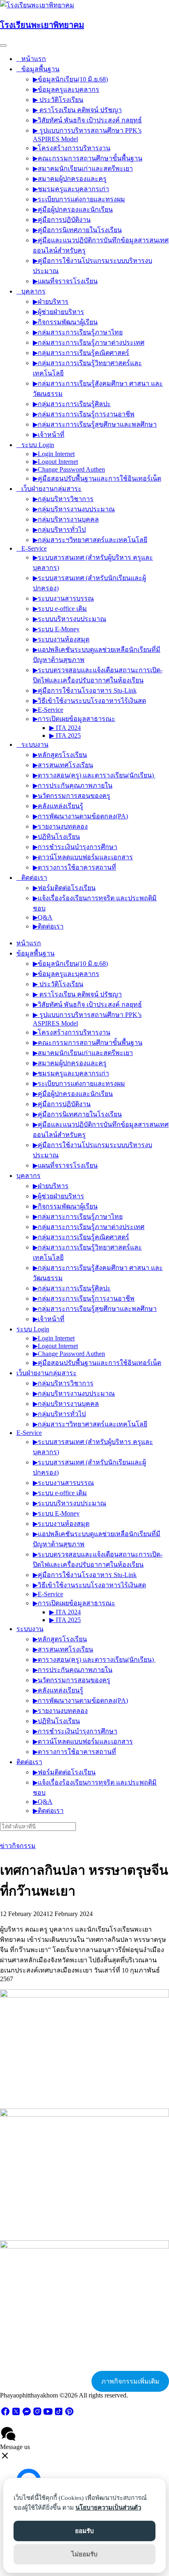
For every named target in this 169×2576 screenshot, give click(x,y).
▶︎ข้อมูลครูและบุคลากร (66, 89)
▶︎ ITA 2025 (65, 736)
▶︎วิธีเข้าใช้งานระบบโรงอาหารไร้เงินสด (89, 701)
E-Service (34, 548)
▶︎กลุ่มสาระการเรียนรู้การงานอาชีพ (84, 414)
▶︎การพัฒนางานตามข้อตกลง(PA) (80, 816)
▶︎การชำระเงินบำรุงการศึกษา (75, 847)
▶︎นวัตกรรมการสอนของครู (72, 796)
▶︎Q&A (43, 917)
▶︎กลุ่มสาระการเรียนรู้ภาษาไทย (78, 332)
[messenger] (27, 2414)
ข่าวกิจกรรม (18, 1846)
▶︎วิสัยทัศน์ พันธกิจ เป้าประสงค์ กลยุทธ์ (87, 120)
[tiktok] (59, 2414)
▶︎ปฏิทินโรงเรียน (56, 837)
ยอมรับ (84, 2531)
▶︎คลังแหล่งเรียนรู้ (58, 806)
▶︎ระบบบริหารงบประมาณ (70, 619)
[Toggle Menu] (3, 45)
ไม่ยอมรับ (84, 2554)
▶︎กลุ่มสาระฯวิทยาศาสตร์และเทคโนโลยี (90, 540)
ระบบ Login (38, 445)
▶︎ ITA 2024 (65, 728)
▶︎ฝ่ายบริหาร (51, 302)
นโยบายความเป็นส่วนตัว (108, 2508)
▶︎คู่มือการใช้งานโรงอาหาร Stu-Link (85, 690)
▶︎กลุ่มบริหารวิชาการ (63, 499)
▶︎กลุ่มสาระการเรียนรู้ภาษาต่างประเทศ (89, 342)
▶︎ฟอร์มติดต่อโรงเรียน (64, 888)
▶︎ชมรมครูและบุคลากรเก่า (71, 189)
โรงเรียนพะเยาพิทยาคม (42, 25)
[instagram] (37, 2414)
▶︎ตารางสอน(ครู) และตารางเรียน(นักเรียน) (94, 775)
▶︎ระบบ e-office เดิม (60, 609)
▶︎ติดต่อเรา (48, 926)
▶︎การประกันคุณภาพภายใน (73, 785)
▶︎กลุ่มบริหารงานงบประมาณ (74, 509)
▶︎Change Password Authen (69, 469)
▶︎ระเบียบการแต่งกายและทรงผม (79, 199)
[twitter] (16, 2414)
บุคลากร (33, 291)
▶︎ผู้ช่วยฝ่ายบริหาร (58, 312)
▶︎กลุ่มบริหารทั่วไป (59, 530)
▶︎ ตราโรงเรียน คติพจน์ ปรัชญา (77, 110)
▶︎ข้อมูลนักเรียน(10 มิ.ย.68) (70, 79)
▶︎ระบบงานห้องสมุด (61, 639)
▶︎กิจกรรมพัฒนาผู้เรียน (65, 322)
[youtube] (48, 2414)
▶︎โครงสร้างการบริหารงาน (72, 148)
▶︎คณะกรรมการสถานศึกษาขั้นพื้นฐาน (88, 158)
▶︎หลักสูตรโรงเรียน (60, 755)
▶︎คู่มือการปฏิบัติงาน (62, 220)
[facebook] (5, 2414)
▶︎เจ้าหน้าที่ (49, 435)
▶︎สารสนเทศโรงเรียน (63, 765)
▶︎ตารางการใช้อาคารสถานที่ (74, 867)
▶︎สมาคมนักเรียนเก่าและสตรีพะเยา (83, 168)
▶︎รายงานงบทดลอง (60, 826)
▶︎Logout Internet (55, 462)
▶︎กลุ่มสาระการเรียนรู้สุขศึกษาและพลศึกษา (95, 424)
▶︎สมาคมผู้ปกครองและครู (70, 179)
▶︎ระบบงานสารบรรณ (63, 598)
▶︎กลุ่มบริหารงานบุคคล (66, 519)
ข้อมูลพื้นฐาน (40, 69)
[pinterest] (69, 2414)
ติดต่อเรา (34, 878)
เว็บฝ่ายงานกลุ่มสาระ (51, 489)
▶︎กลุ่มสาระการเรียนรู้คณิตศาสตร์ (81, 353)
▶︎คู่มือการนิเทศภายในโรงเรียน (77, 230)
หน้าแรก (34, 59)
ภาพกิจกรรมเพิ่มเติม (130, 2381)
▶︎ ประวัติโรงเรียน (58, 100)
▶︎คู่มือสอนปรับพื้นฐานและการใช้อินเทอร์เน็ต (97, 478)
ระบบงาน (35, 745)
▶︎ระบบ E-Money (56, 629)
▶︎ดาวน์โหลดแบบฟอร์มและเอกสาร (83, 857)
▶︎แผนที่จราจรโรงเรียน (65, 281)
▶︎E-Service (48, 710)
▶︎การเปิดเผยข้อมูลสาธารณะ (74, 719)
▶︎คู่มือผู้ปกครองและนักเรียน (73, 209)
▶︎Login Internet (54, 454)
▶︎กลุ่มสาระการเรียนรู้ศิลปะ (72, 404)
